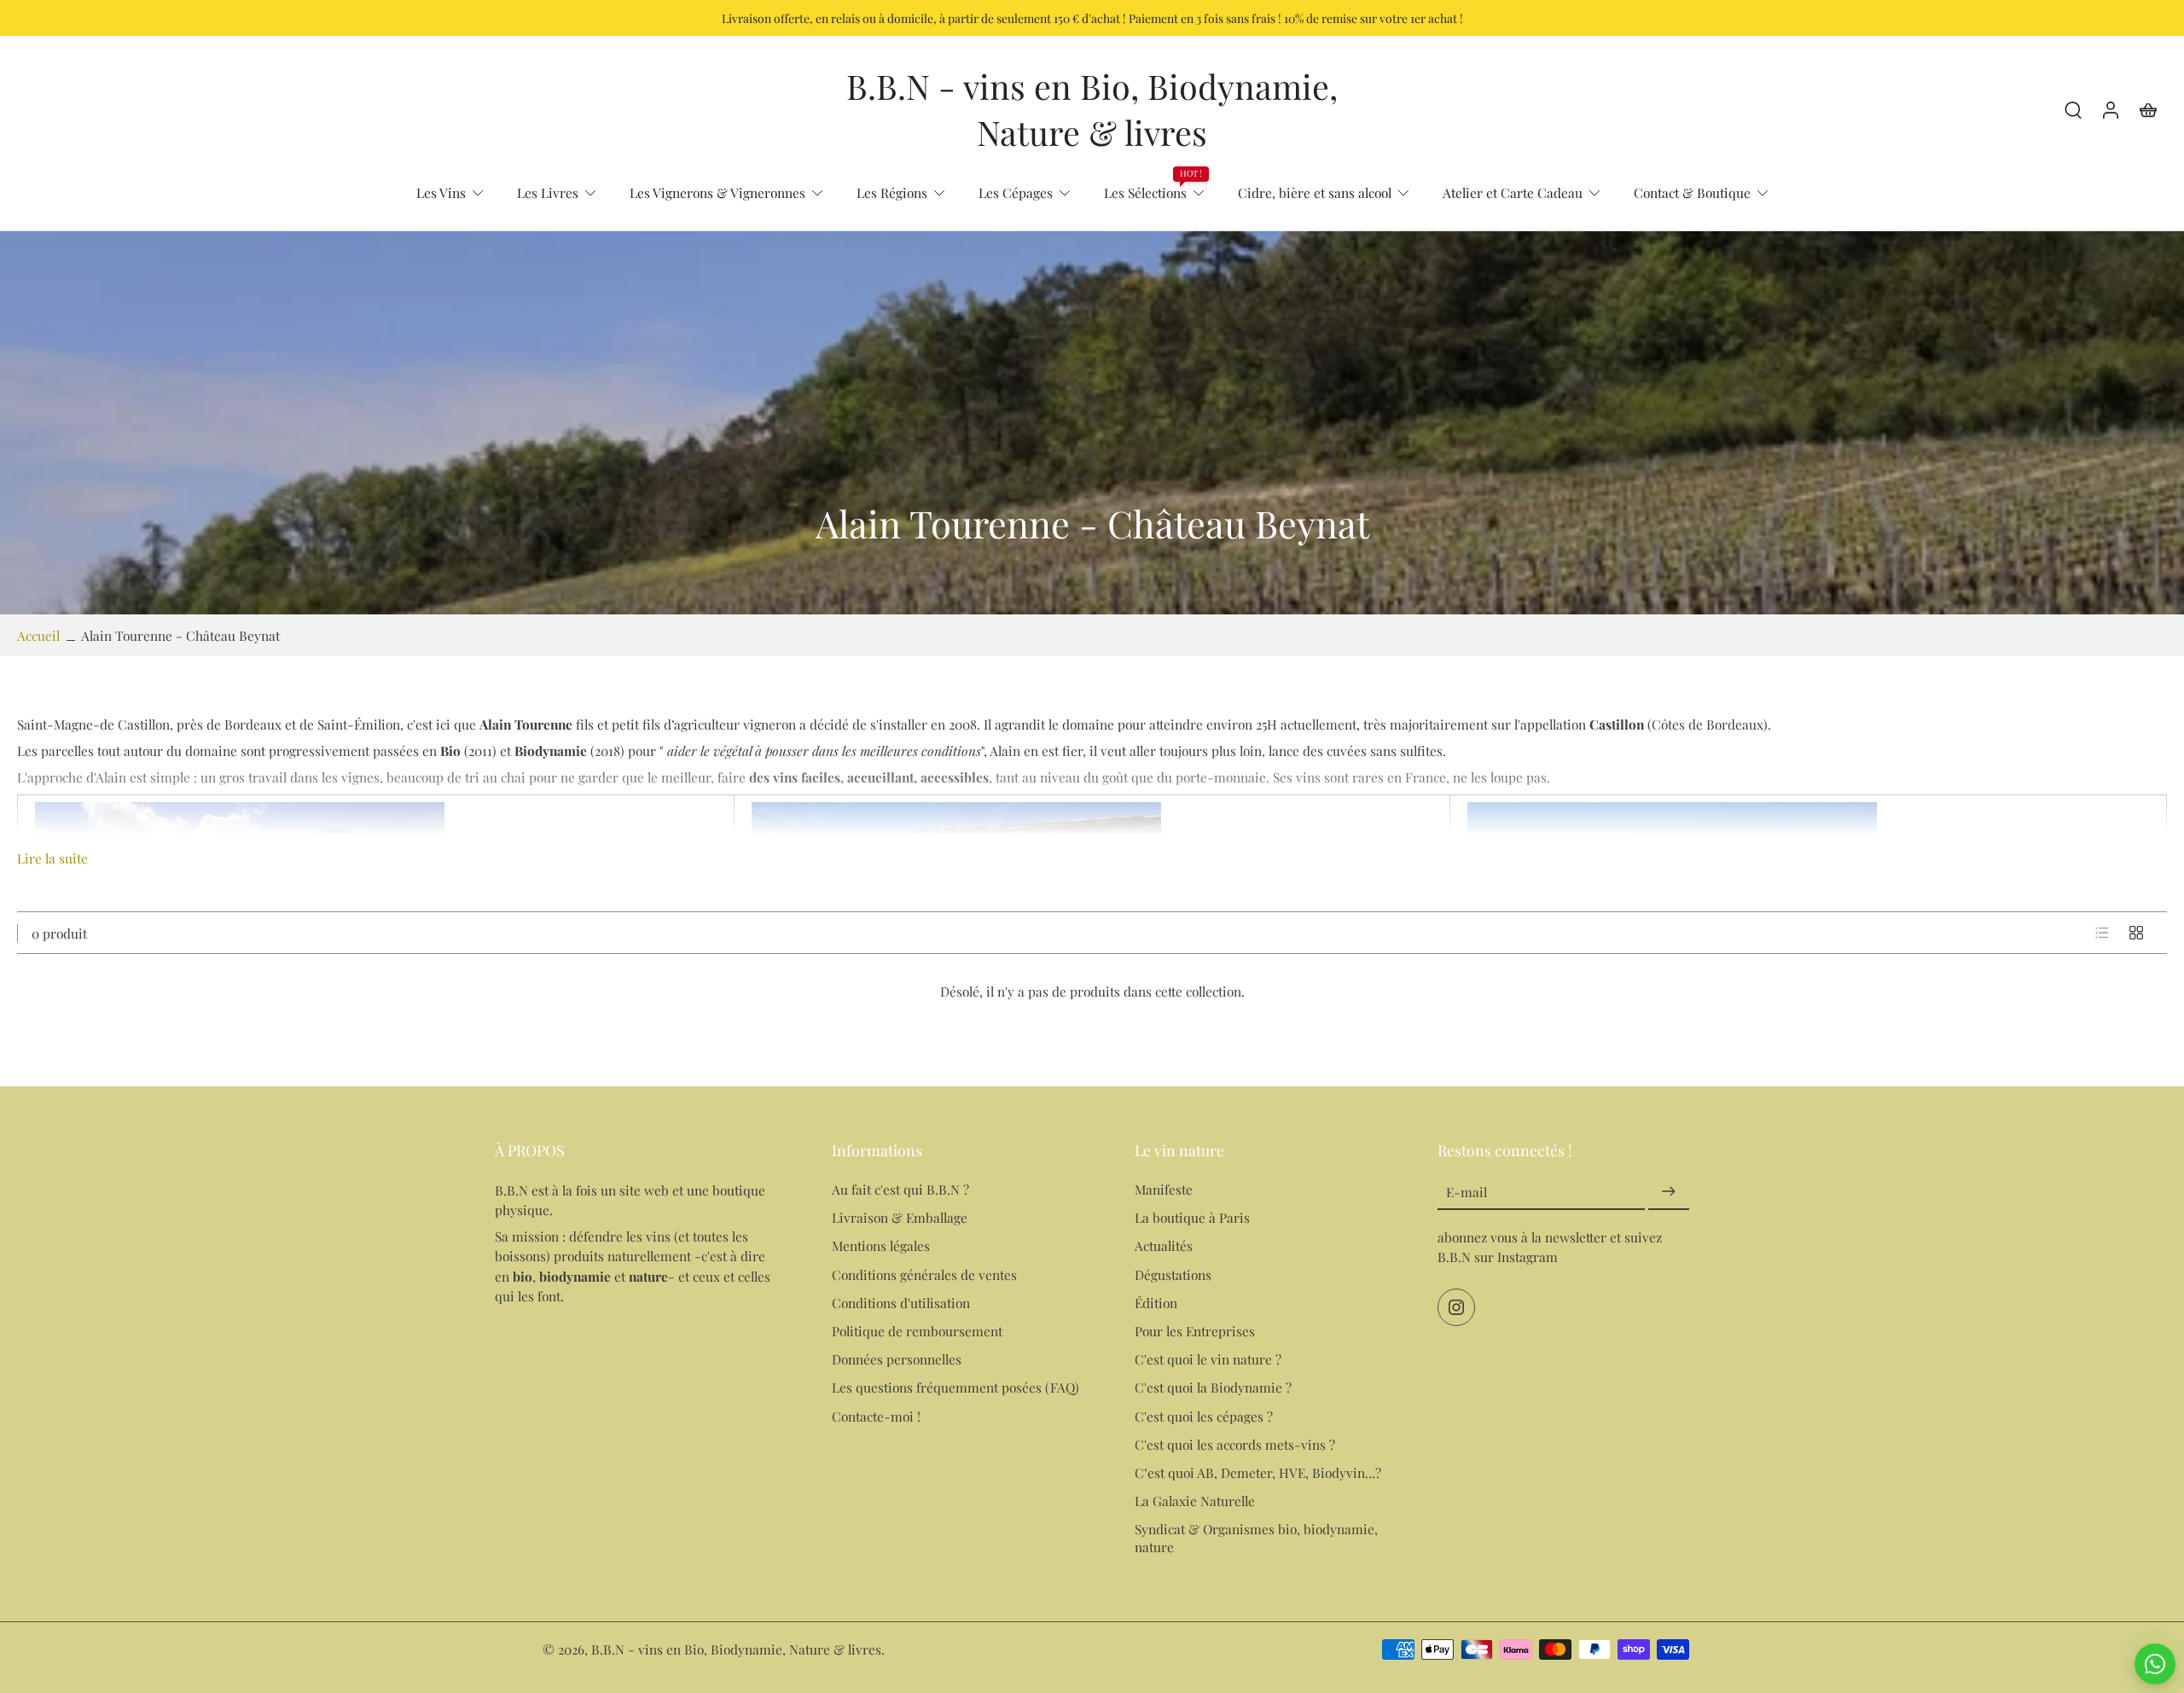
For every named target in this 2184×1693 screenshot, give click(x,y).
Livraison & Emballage (900, 1217)
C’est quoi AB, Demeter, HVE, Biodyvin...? (1258, 1472)
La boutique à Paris (1192, 1217)
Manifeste (1164, 1189)
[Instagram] (1456, 1307)
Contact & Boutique (1692, 192)
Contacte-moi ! (876, 1415)
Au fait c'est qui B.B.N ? (900, 1189)
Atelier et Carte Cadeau (1513, 192)
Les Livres (548, 192)
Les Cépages (1016, 192)
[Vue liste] (2102, 933)
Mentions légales (881, 1245)
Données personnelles (897, 1359)
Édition (1156, 1302)
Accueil (38, 635)
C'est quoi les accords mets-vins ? (1235, 1443)
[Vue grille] (2136, 933)
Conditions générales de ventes (924, 1274)
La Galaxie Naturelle (1195, 1501)
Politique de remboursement (917, 1331)
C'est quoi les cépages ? (1204, 1415)
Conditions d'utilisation (901, 1302)
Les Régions (892, 192)
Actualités (1164, 1245)
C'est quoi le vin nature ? (1208, 1359)
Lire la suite (52, 858)
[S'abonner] (1669, 1192)
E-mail (1467, 1192)
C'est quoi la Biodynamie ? (1213, 1387)
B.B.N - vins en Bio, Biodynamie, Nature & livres (736, 1649)
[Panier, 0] (2148, 109)
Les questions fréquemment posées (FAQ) (955, 1387)
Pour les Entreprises (1195, 1331)
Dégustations (1173, 1274)
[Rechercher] (2073, 109)
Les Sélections (1145, 192)
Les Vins (441, 192)
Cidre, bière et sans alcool (1315, 192)
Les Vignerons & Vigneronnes (717, 192)
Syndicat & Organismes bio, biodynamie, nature (1256, 1538)
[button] (638, 1150)
